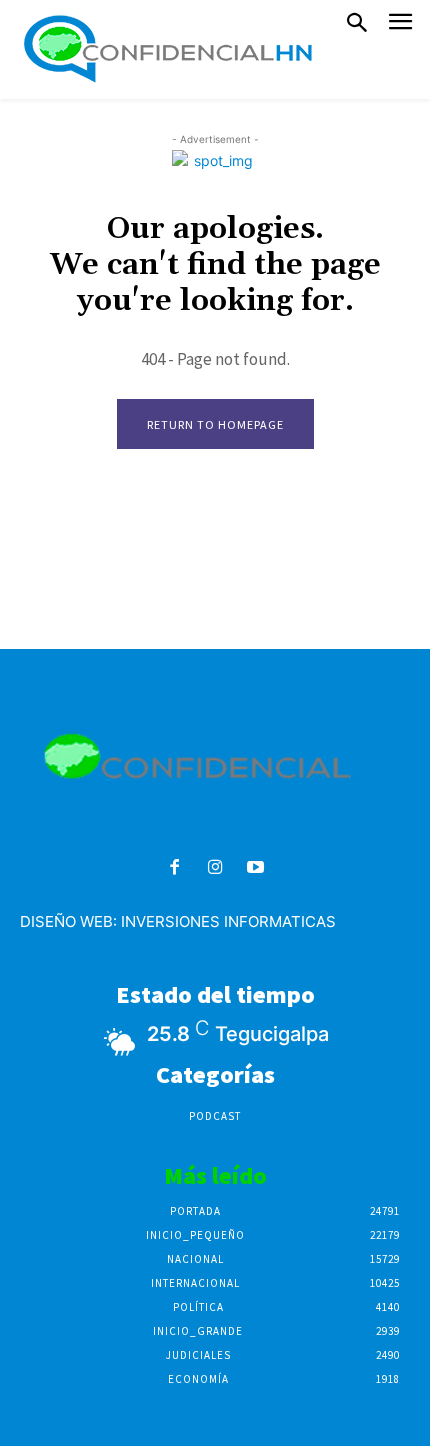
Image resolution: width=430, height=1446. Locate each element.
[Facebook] (174, 868)
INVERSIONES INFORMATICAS (228, 921)
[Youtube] (255, 868)
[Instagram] (215, 868)
